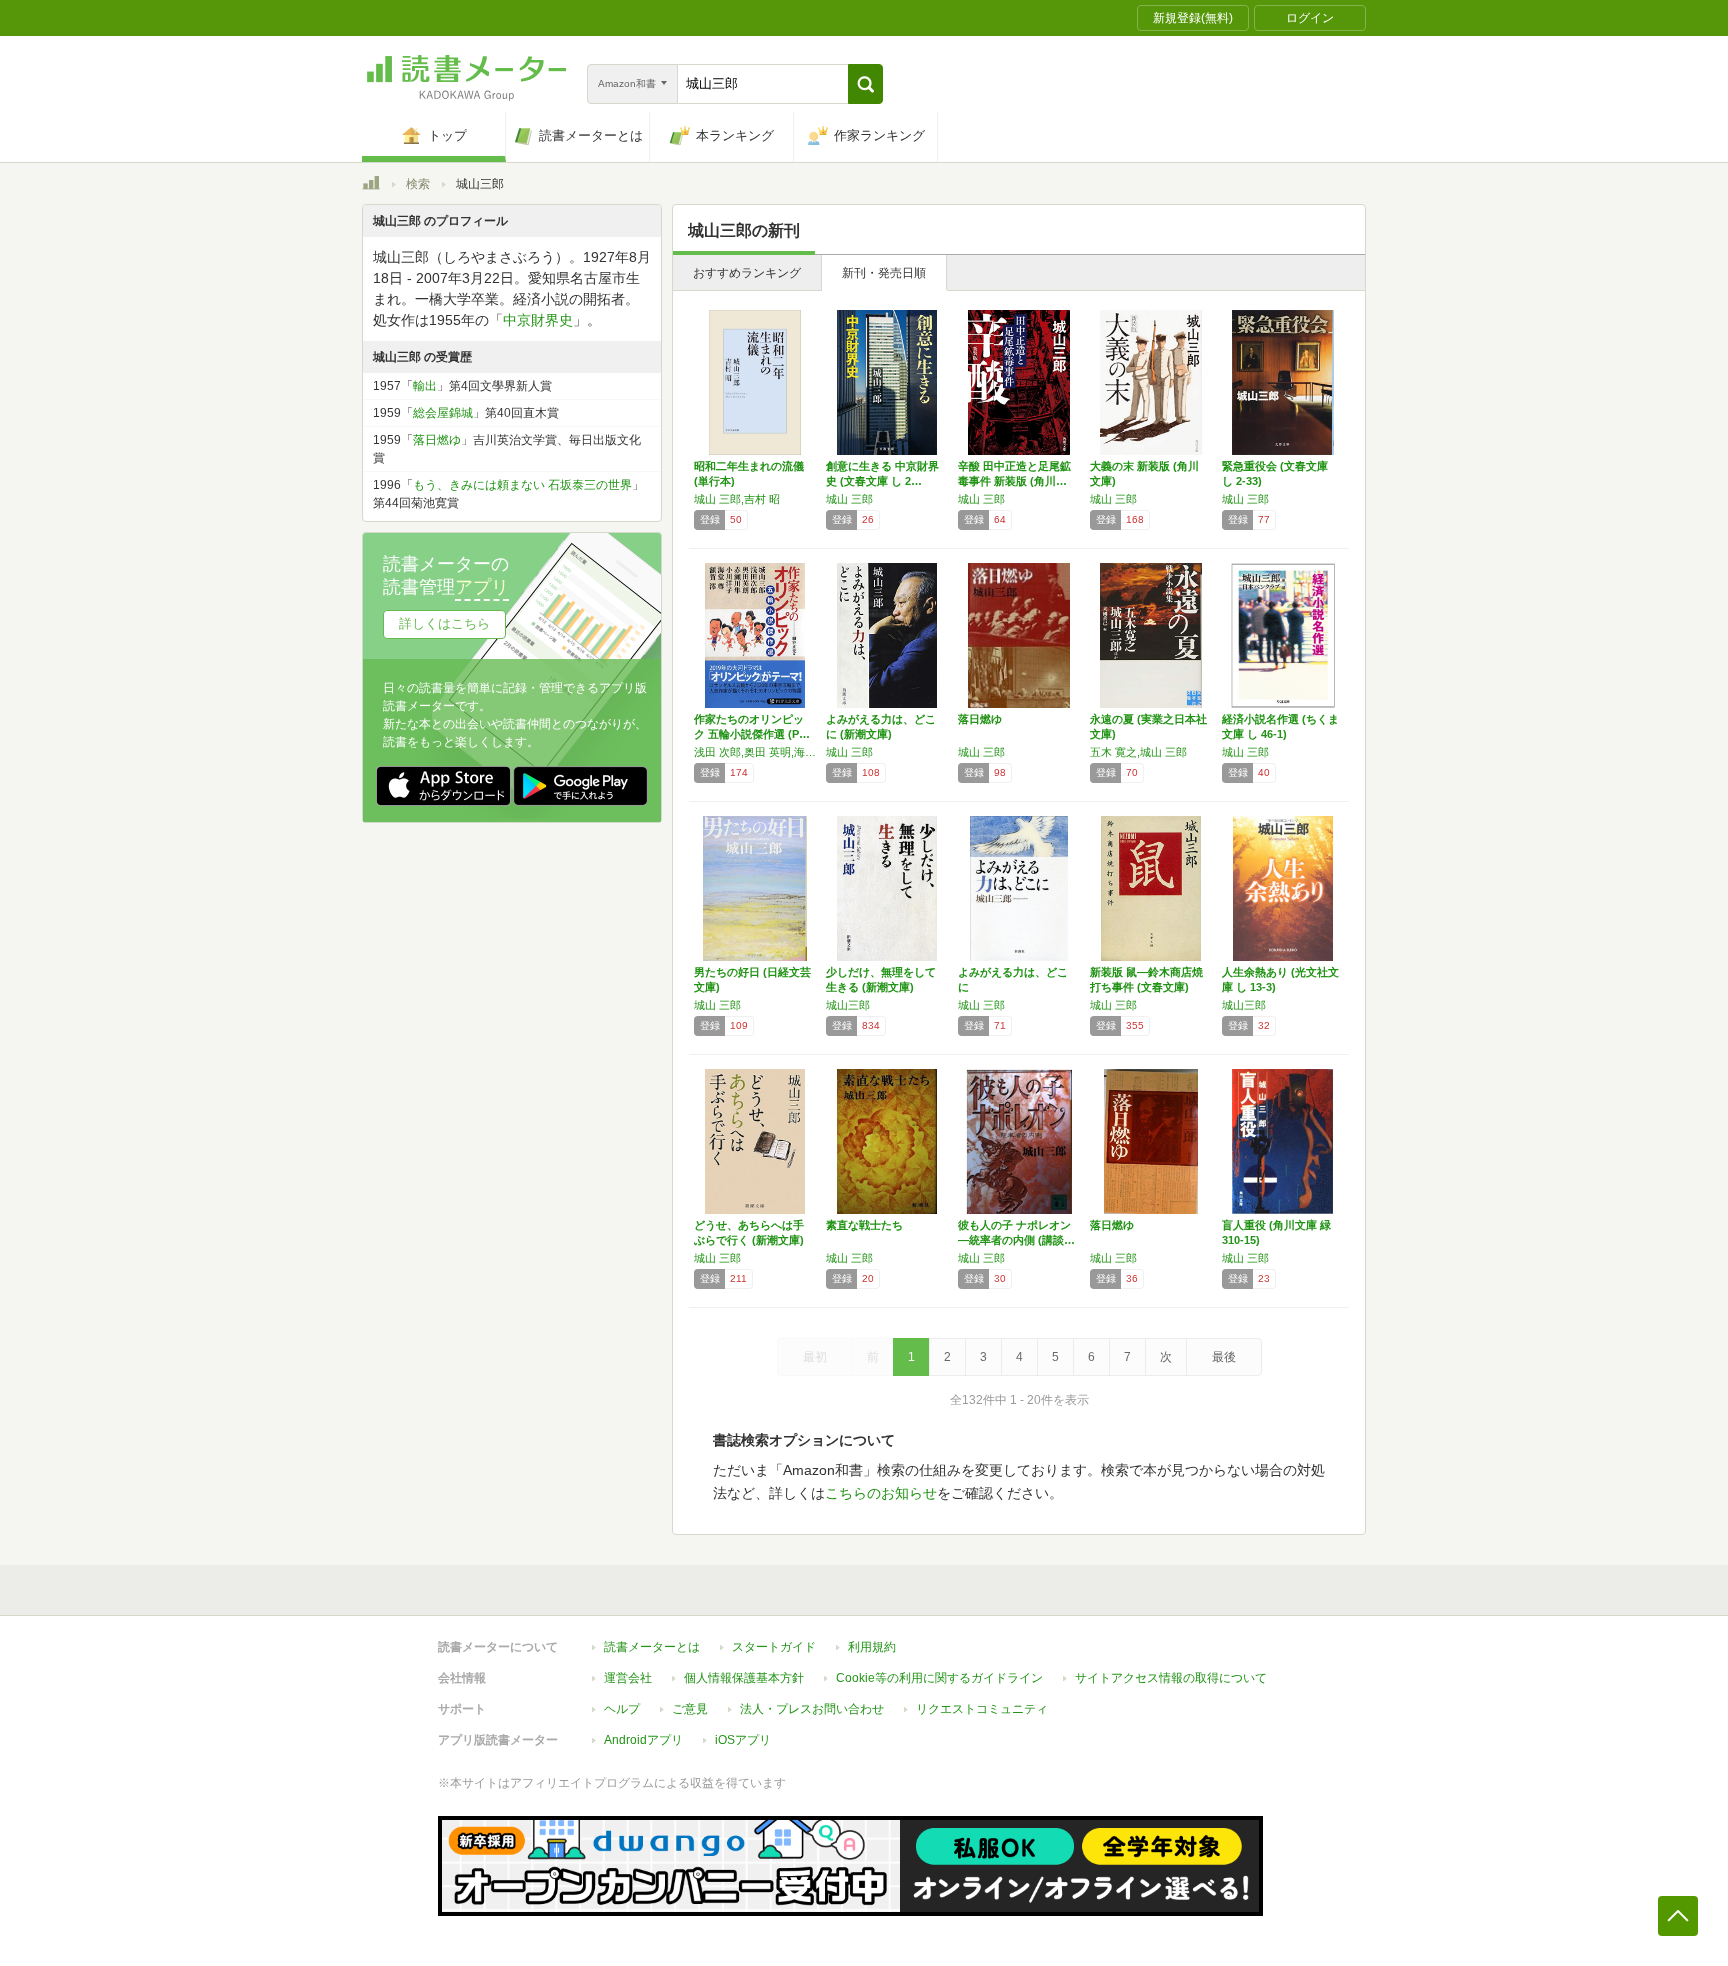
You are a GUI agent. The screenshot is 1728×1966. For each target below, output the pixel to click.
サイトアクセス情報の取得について (1171, 1678)
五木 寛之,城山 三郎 (1138, 752)
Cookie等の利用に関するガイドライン (939, 1678)
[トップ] (371, 186)
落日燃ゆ (980, 719)
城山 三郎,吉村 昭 (737, 499)
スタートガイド (774, 1647)
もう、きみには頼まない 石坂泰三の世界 (522, 485)
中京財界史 (538, 320)
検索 (418, 184)
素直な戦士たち (864, 1225)
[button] (865, 84)
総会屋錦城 (443, 413)
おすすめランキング (747, 273)
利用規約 (872, 1647)
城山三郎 (848, 1005)
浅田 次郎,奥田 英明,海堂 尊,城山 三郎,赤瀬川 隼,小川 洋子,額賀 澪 (755, 752)
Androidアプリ (643, 1740)
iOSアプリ (743, 1740)
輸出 (425, 386)
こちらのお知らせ (881, 1493)
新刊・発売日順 (884, 273)
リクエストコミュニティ (982, 1709)
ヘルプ (622, 1709)
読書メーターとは (652, 1647)
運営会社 (628, 1678)
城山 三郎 (849, 499)
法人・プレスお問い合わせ (812, 1709)
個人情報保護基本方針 (744, 1678)
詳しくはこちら (444, 623)
